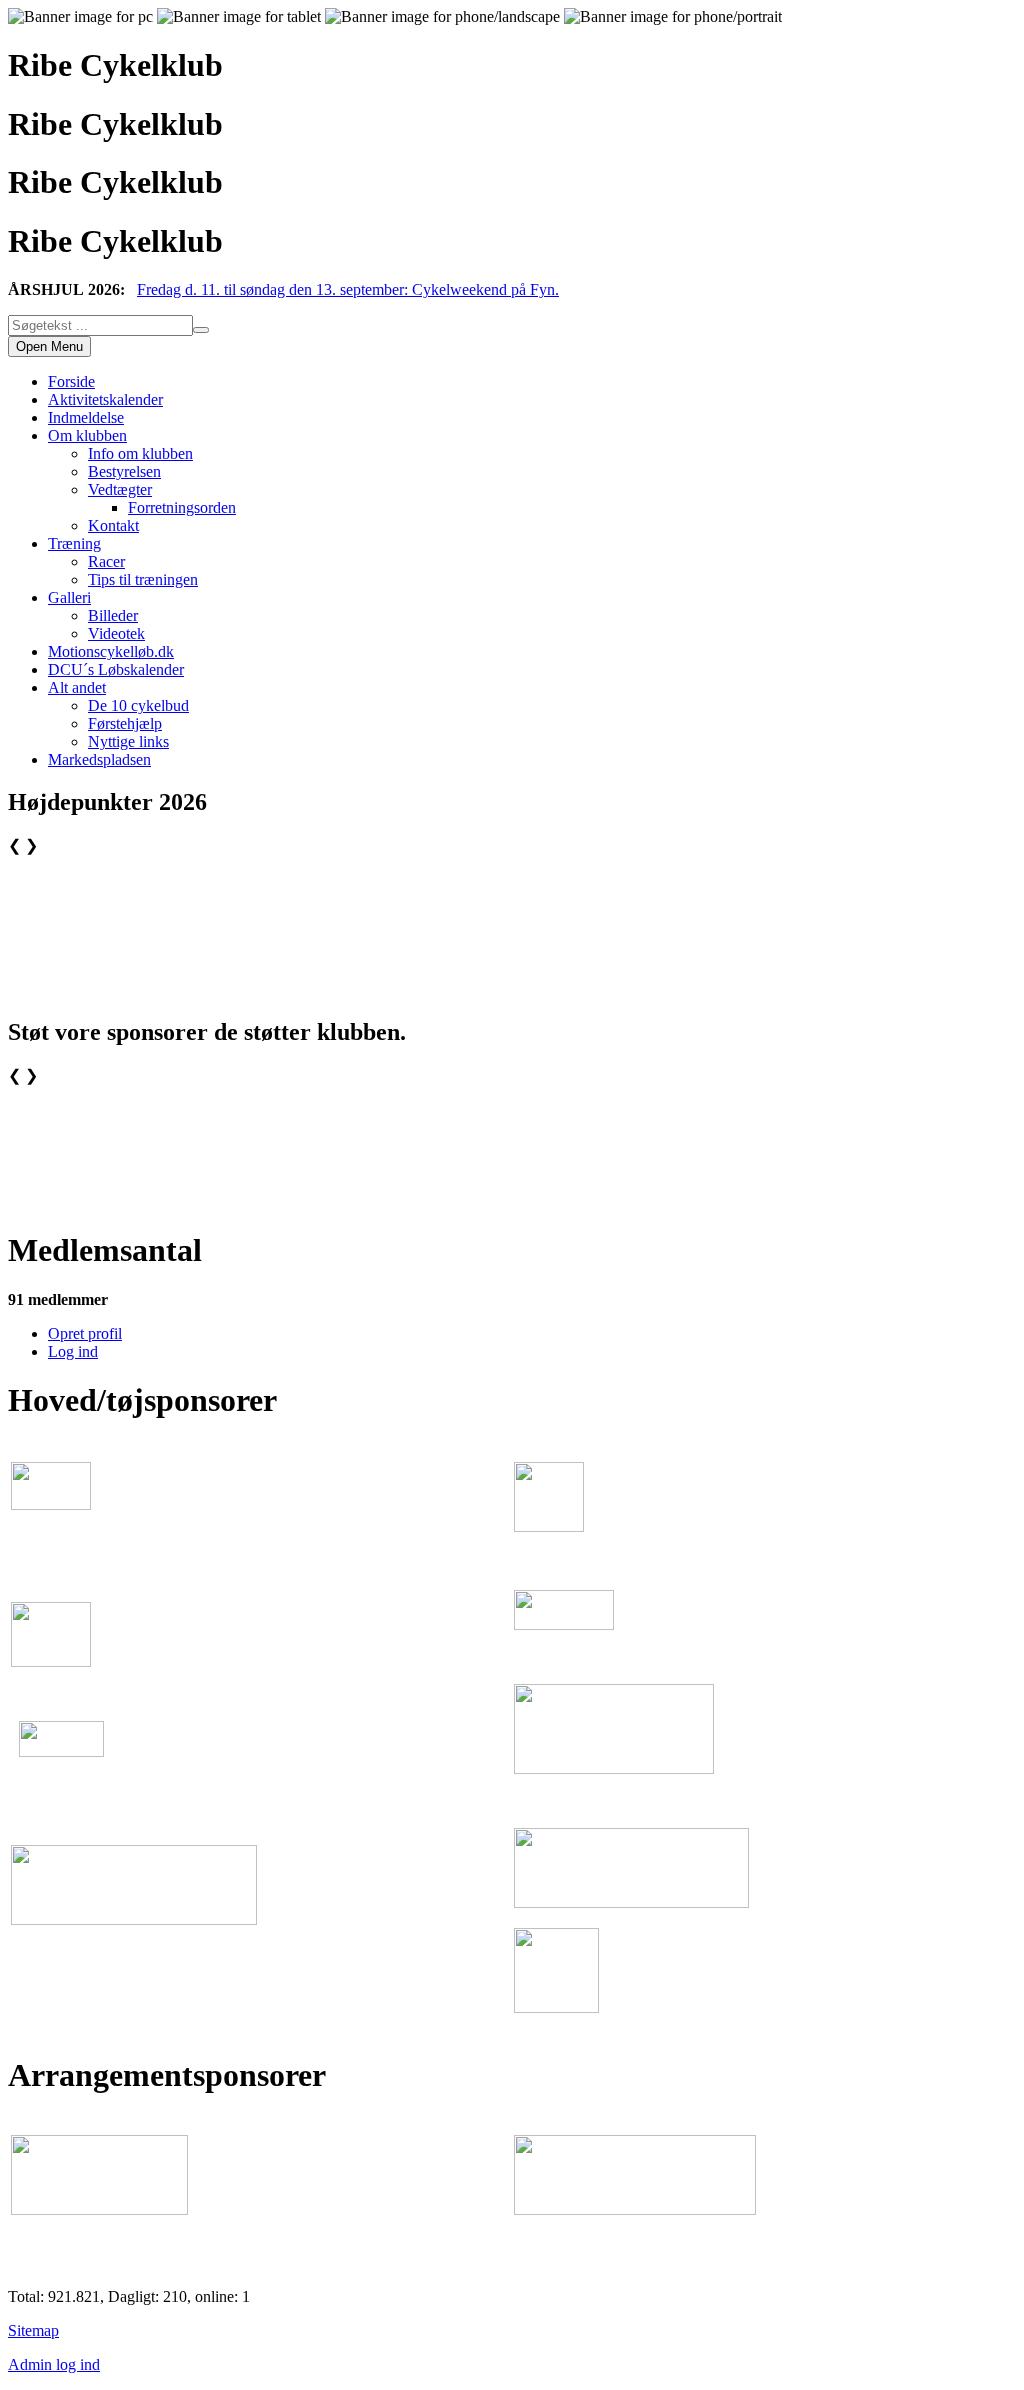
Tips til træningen (143, 579)
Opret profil (85, 1333)
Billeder (113, 615)
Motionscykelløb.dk (111, 651)
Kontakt (113, 525)
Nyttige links (128, 741)
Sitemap (33, 2330)
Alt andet (77, 687)
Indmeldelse (86, 417)
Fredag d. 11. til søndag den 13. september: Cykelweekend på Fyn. (348, 289)
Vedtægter (120, 489)
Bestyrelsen (124, 471)
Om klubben (87, 435)
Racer (106, 561)
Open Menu (49, 346)
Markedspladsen (99, 759)
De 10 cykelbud (138, 705)
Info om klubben (140, 453)
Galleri (69, 597)
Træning (74, 543)
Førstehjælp (125, 723)
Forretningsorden (182, 507)
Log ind (73, 1351)
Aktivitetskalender (105, 399)
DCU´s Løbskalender (116, 669)
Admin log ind (54, 2364)
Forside (71, 381)
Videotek (116, 633)
